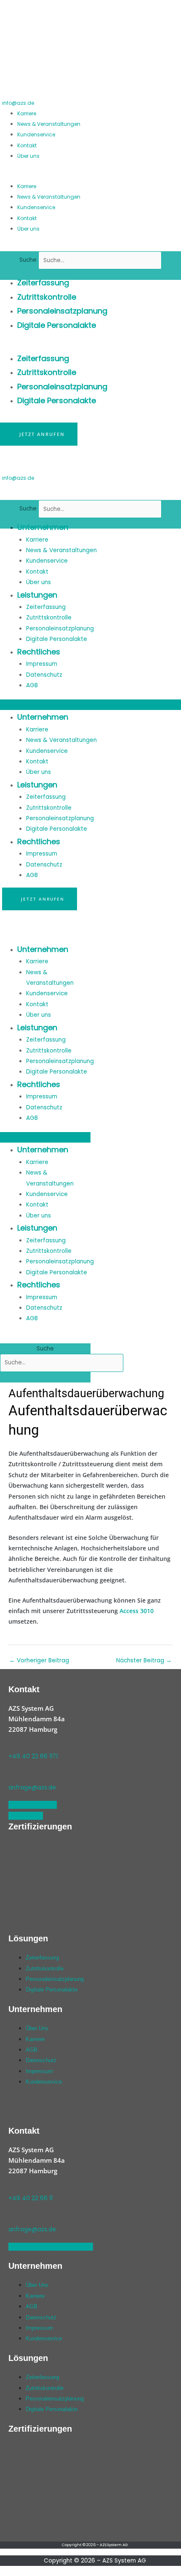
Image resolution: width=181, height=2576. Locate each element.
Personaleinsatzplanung (62, 311)
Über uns (28, 156)
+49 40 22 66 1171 (33, 1756)
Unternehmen (43, 527)
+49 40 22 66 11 (31, 2198)
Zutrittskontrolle (47, 297)
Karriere (27, 113)
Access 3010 (137, 1611)
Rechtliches (39, 652)
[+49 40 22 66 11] (12, 2186)
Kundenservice (36, 134)
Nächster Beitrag (144, 1660)
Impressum (42, 664)
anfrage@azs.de (32, 1788)
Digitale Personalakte (57, 325)
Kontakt (27, 145)
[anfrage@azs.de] (12, 1776)
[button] (89, 175)
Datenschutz (44, 675)
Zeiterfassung (43, 283)
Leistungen (37, 595)
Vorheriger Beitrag (39, 1660)
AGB (32, 685)
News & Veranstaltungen (49, 124)
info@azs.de (18, 103)
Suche (28, 260)
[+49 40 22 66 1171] (12, 1745)
